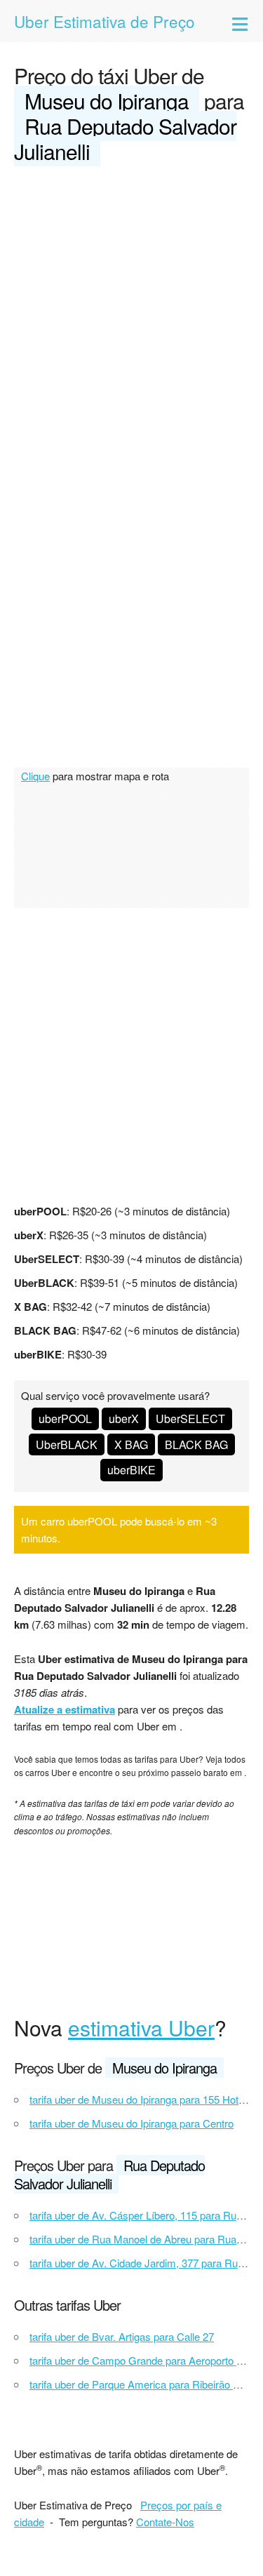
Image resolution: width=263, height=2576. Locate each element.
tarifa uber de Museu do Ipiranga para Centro (131, 2123)
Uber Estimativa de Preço (104, 21)
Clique (35, 776)
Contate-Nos (165, 2522)
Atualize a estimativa (65, 1709)
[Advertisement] (131, 317)
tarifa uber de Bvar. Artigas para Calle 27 (122, 2336)
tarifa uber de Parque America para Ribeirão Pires (143, 2384)
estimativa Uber (141, 2028)
